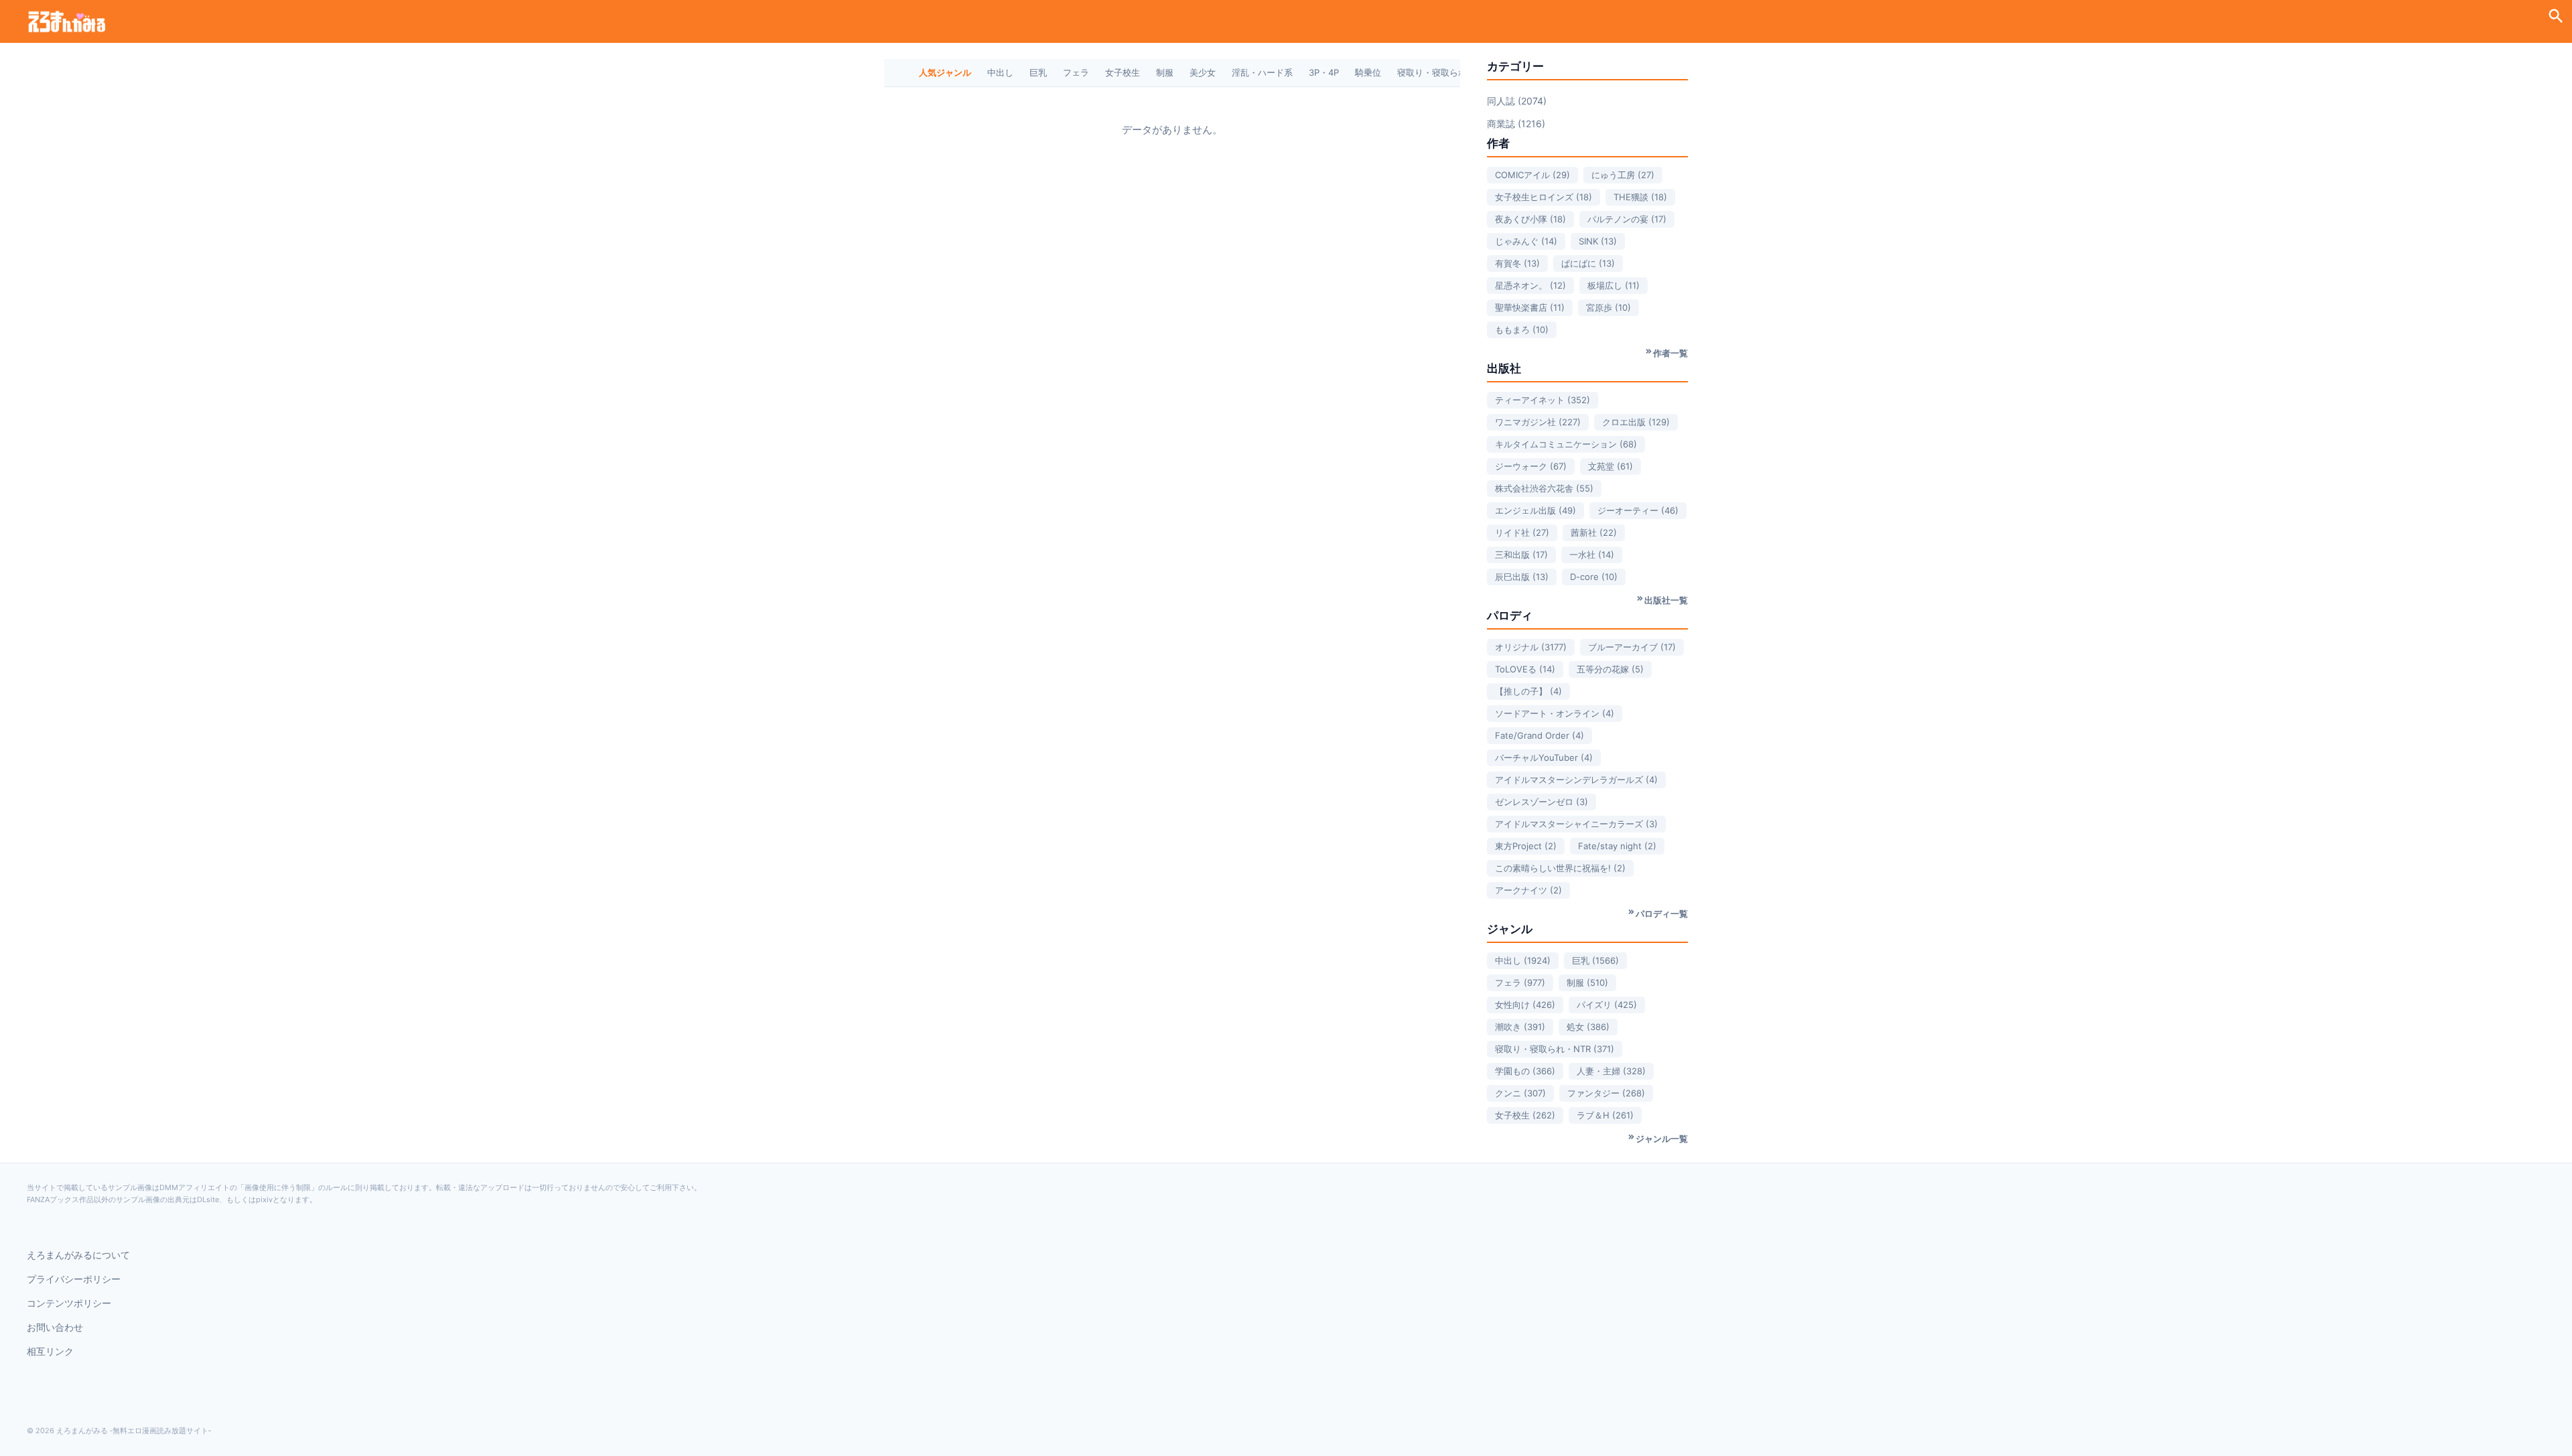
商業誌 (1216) (1516, 124)
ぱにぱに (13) (1588, 263)
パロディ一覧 (1662, 914)
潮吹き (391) (1520, 1027)
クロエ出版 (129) (1636, 422)
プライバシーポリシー (74, 1279)
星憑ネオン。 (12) (1530, 285)
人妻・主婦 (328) (1611, 1071)
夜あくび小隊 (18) (1530, 219)
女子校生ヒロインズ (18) (1544, 197)
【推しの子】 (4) (1528, 691)
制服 (1165, 72)
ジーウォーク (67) (1531, 466)
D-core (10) (1594, 577)
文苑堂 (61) (1611, 466)
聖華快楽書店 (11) (1530, 307)
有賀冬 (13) (1517, 263)
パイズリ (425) (1607, 1005)
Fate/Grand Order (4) (1540, 735)
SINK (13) (1598, 241)
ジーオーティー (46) (1638, 510)
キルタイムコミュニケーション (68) (1566, 444)
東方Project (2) (1526, 846)
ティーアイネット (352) (1543, 400)
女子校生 (1123, 72)
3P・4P (1324, 72)
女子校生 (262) (1525, 1115)
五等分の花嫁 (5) (1610, 669)
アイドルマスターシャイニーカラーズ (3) (1576, 824)
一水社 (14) (1592, 555)
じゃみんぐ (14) (1526, 241)
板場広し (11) (1614, 285)
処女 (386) (1588, 1027)
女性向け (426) (1525, 1005)
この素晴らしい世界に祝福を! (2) (1560, 868)
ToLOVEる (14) (1525, 669)
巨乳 (1038, 72)
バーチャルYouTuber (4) (1544, 757)
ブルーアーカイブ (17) (1632, 647)
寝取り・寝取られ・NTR (1445, 72)
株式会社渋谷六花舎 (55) (1544, 488)
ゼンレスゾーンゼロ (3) (1542, 802)
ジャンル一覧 (1662, 1139)
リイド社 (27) (1522, 532)
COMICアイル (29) (1532, 175)
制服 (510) (1587, 982)
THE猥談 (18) (1640, 197)
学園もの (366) (1525, 1071)
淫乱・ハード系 (1262, 72)
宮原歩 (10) (1609, 307)
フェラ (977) (1520, 982)
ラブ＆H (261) (1605, 1115)
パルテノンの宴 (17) (1627, 219)
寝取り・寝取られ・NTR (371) (1555, 1049)
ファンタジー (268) (1606, 1093)
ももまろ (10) (1522, 330)
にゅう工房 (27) (1623, 175)
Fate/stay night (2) (1617, 846)
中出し (1000, 72)
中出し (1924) (1523, 960)
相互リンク (50, 1351)
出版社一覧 (1666, 600)
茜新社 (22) (1594, 532)
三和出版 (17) (1521, 555)
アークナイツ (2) (1528, 890)
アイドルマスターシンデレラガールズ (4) (1576, 780)
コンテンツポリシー (69, 1303)
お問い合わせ (55, 1327)
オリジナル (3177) (1531, 647)
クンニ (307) (1520, 1093)
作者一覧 (1670, 353)
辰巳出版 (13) (1522, 577)
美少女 (1203, 72)
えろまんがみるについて (78, 1255)
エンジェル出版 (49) (1535, 510)
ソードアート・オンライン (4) (1555, 713)
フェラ (1076, 72)
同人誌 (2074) (1517, 101)
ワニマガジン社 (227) (1538, 422)
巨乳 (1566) (1595, 960)
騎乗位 (1368, 72)
